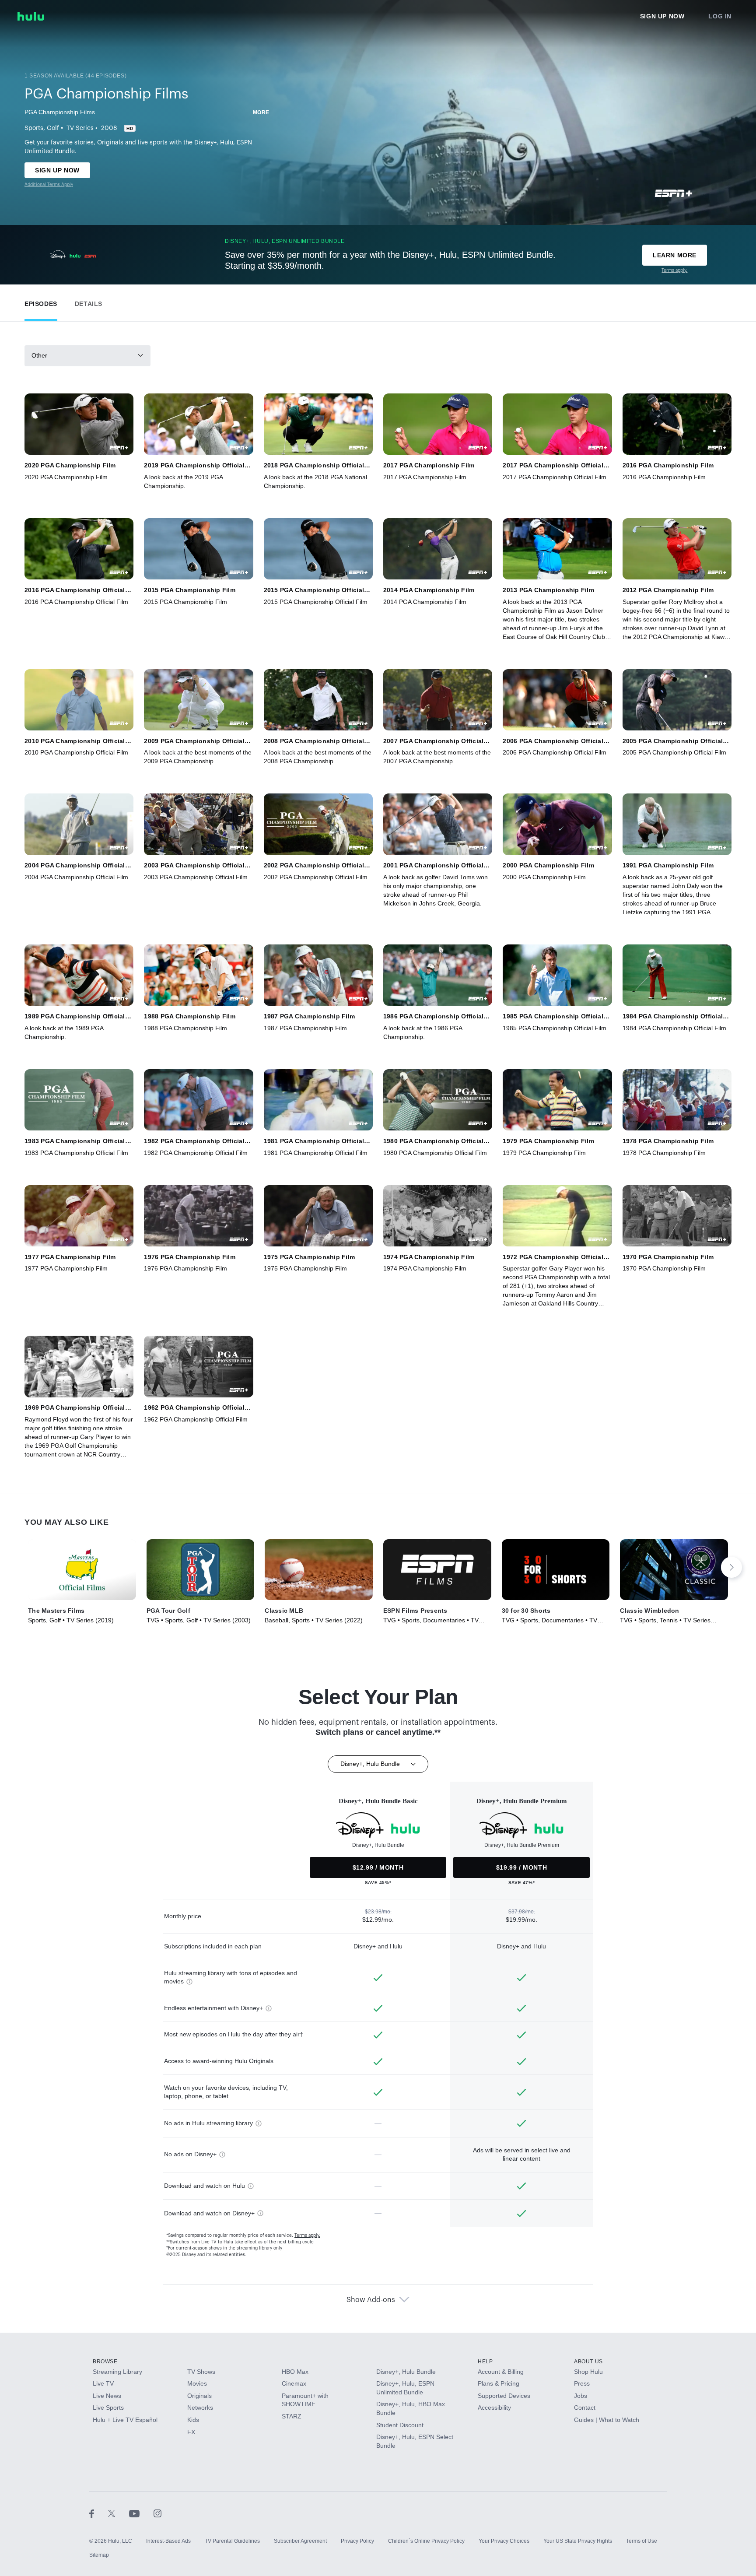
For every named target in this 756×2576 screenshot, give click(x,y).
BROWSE (105, 2362)
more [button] (261, 112)
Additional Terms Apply (49, 185)
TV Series (80, 128)
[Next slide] (731, 1567)
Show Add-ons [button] (371, 2300)
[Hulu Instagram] (157, 2513)
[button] (41, 302)
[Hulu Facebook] (99, 2513)
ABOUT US (588, 2362)
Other (39, 355)
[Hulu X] (119, 2513)
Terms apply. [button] (307, 2236)
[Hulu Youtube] (141, 2513)
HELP (485, 2362)
